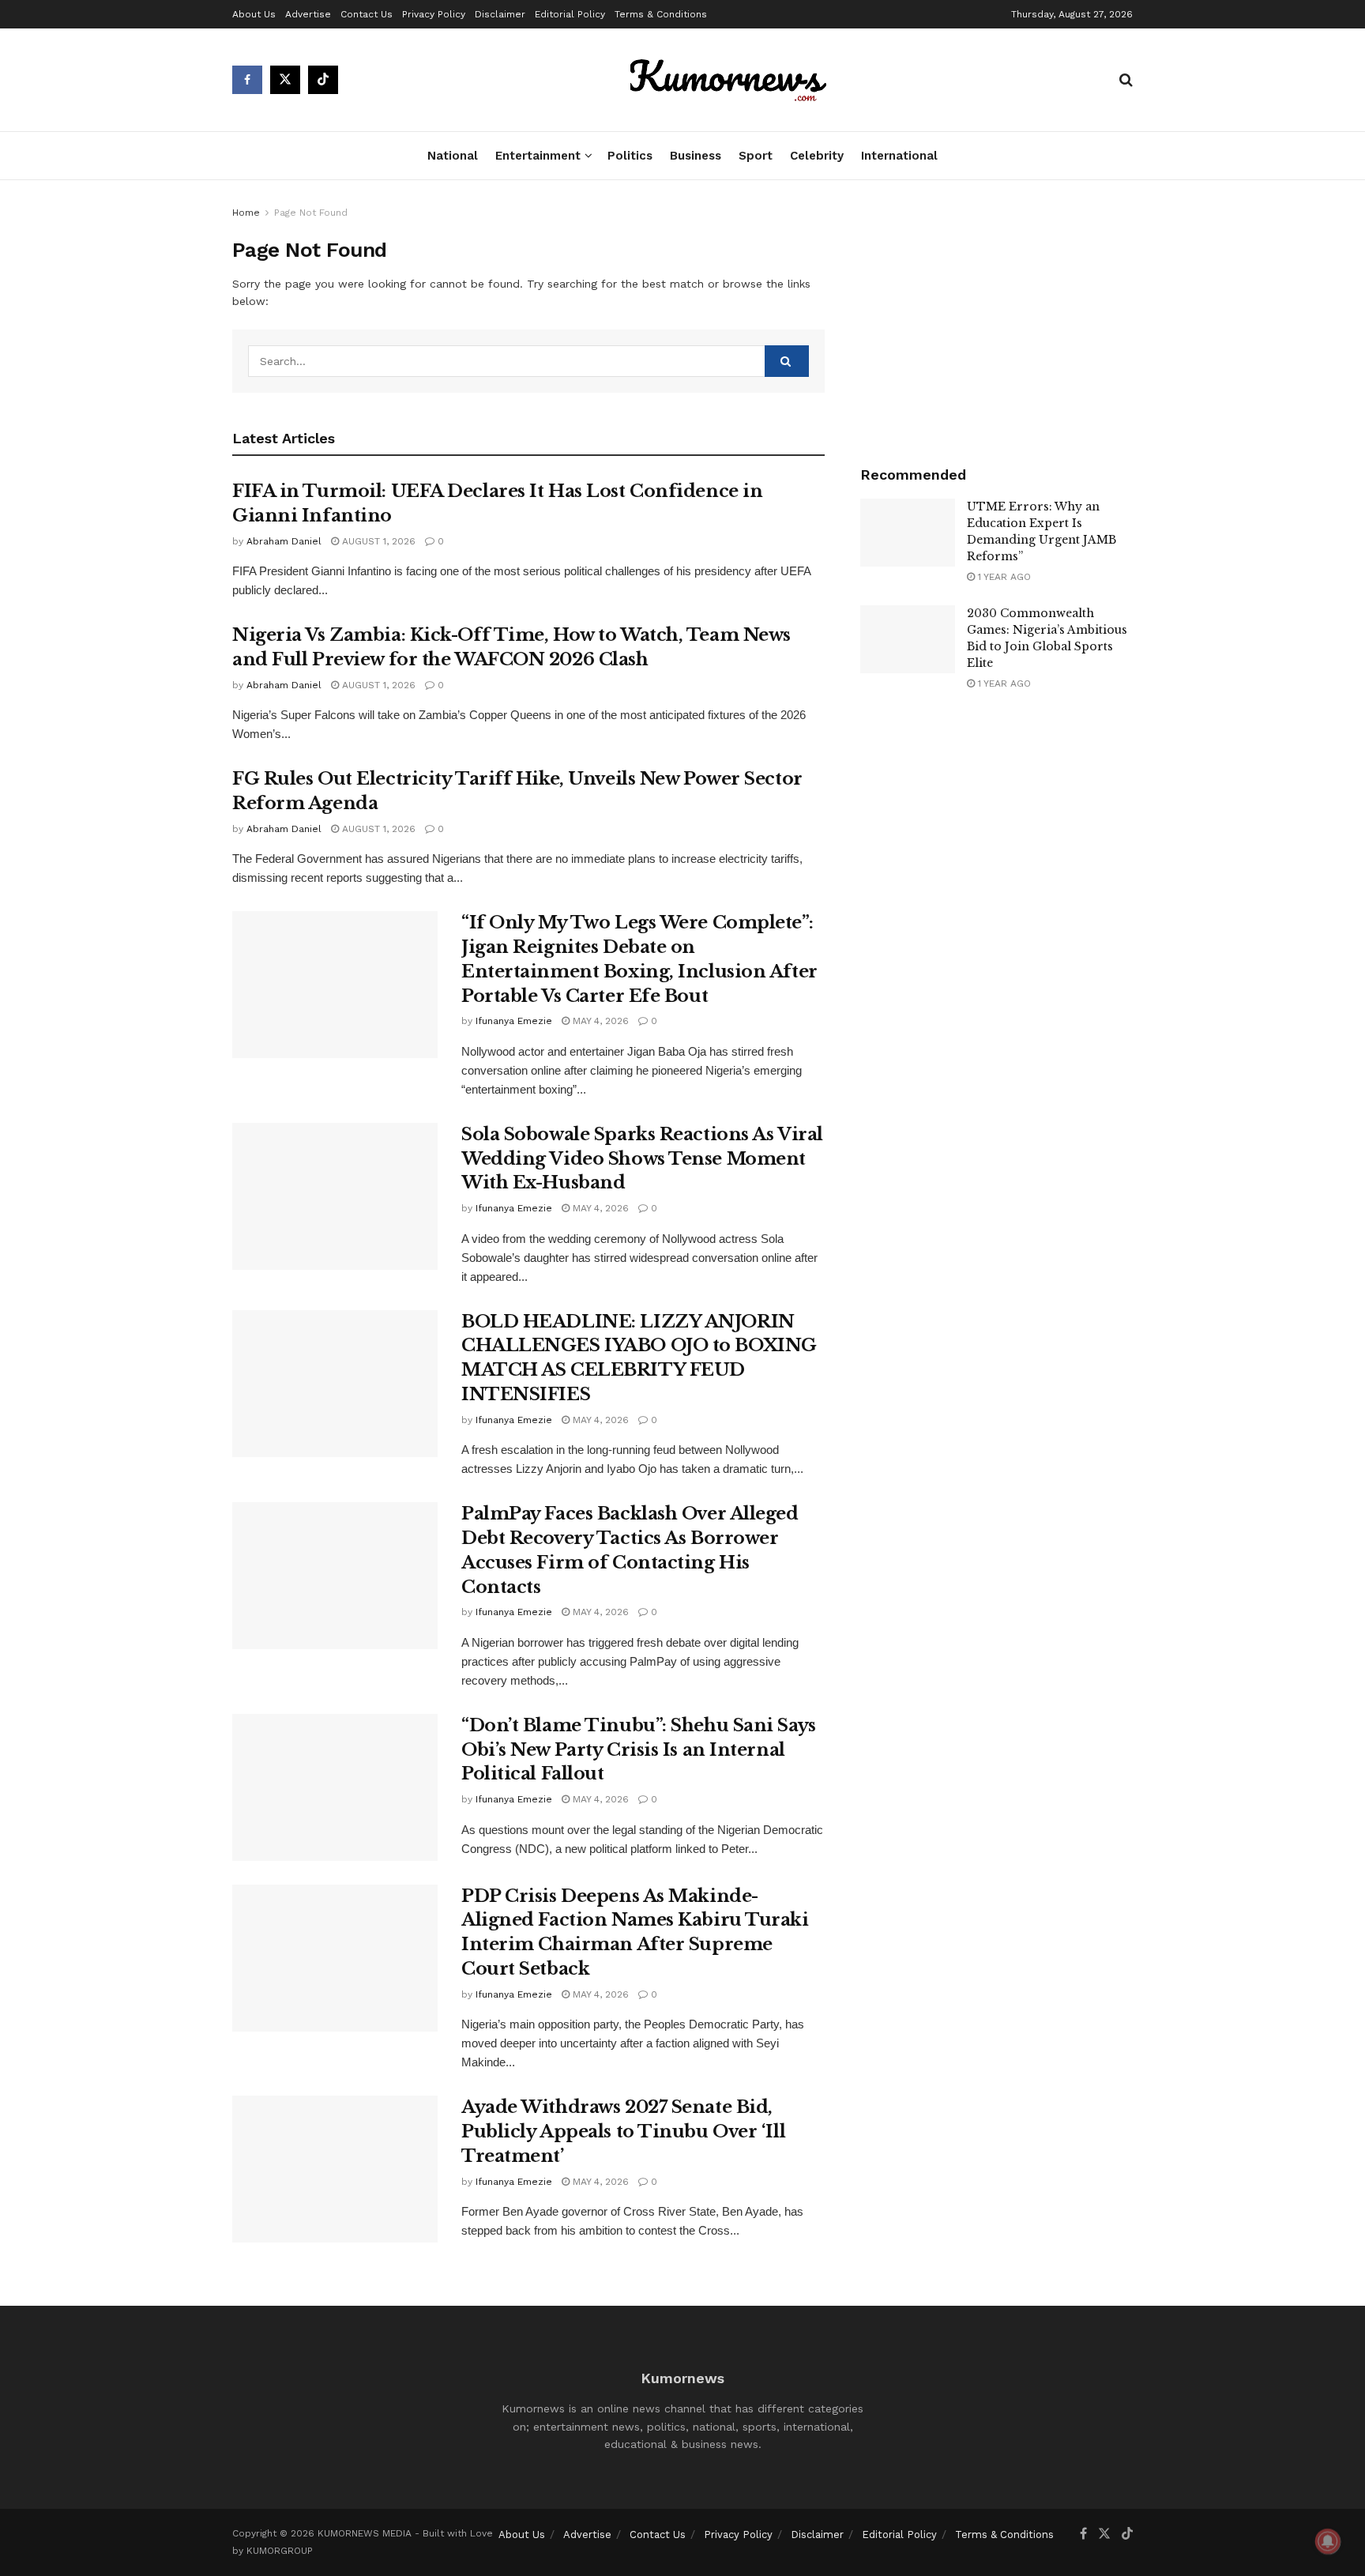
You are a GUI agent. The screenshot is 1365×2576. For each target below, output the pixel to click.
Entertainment (538, 156)
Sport (756, 156)
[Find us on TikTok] (323, 80)
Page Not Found (311, 213)
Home (246, 213)
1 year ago (1003, 577)
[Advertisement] (996, 318)
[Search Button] (1126, 80)
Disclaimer (500, 14)
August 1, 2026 (377, 541)
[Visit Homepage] (729, 80)
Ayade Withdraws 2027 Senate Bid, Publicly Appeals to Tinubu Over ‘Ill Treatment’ (623, 2132)
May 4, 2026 (599, 1021)
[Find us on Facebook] (247, 80)
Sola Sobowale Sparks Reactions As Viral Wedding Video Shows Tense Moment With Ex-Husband (642, 1159)
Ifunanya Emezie (514, 1021)
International (899, 156)
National (453, 156)
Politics (630, 156)
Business (696, 156)
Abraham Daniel (284, 541)
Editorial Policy (570, 14)
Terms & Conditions (661, 14)
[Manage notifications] (1328, 2541)
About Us (254, 14)
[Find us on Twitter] (285, 80)
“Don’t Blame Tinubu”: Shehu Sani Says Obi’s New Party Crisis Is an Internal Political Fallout (639, 1750)
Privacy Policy (434, 14)
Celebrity (817, 156)
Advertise (308, 14)
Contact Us (367, 14)
